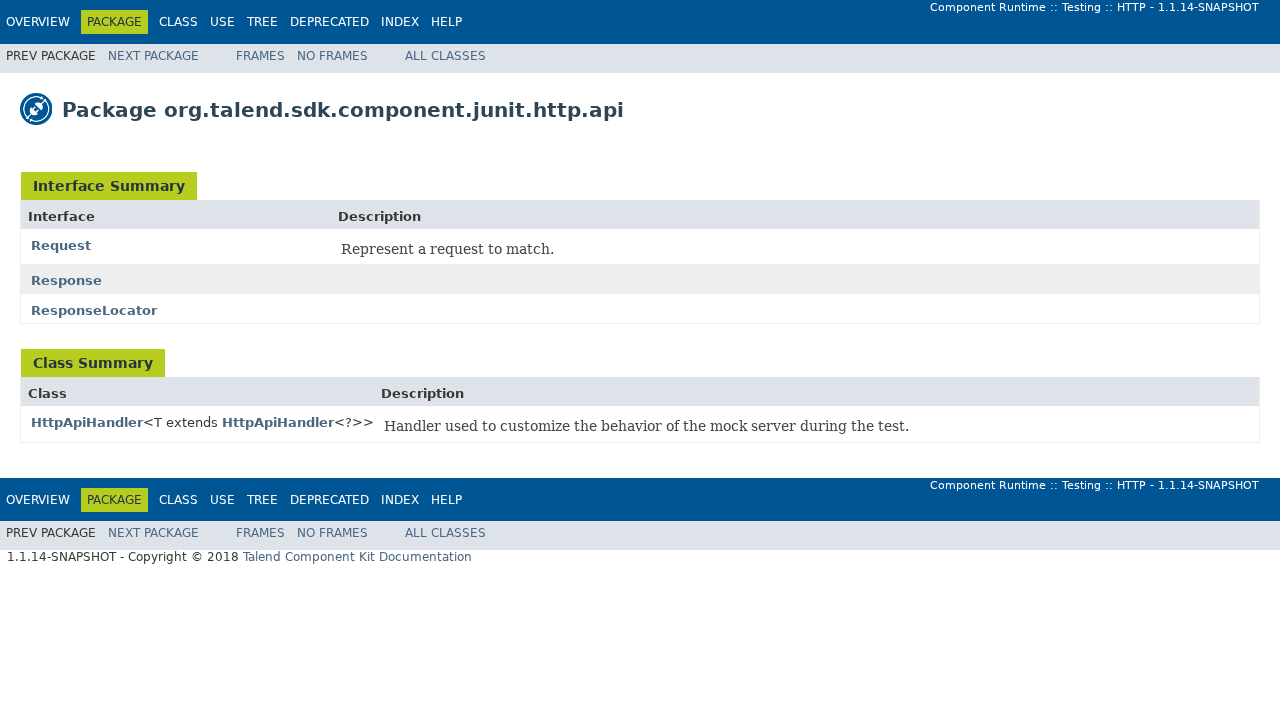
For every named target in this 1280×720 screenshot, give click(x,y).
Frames (260, 56)
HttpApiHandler (87, 422)
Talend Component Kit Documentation (357, 557)
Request (61, 245)
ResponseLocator (94, 310)
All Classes (445, 56)
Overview (38, 22)
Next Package (153, 56)
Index (400, 22)
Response (66, 280)
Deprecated (329, 22)
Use (222, 22)
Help (446, 22)
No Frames (332, 56)
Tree (262, 22)
